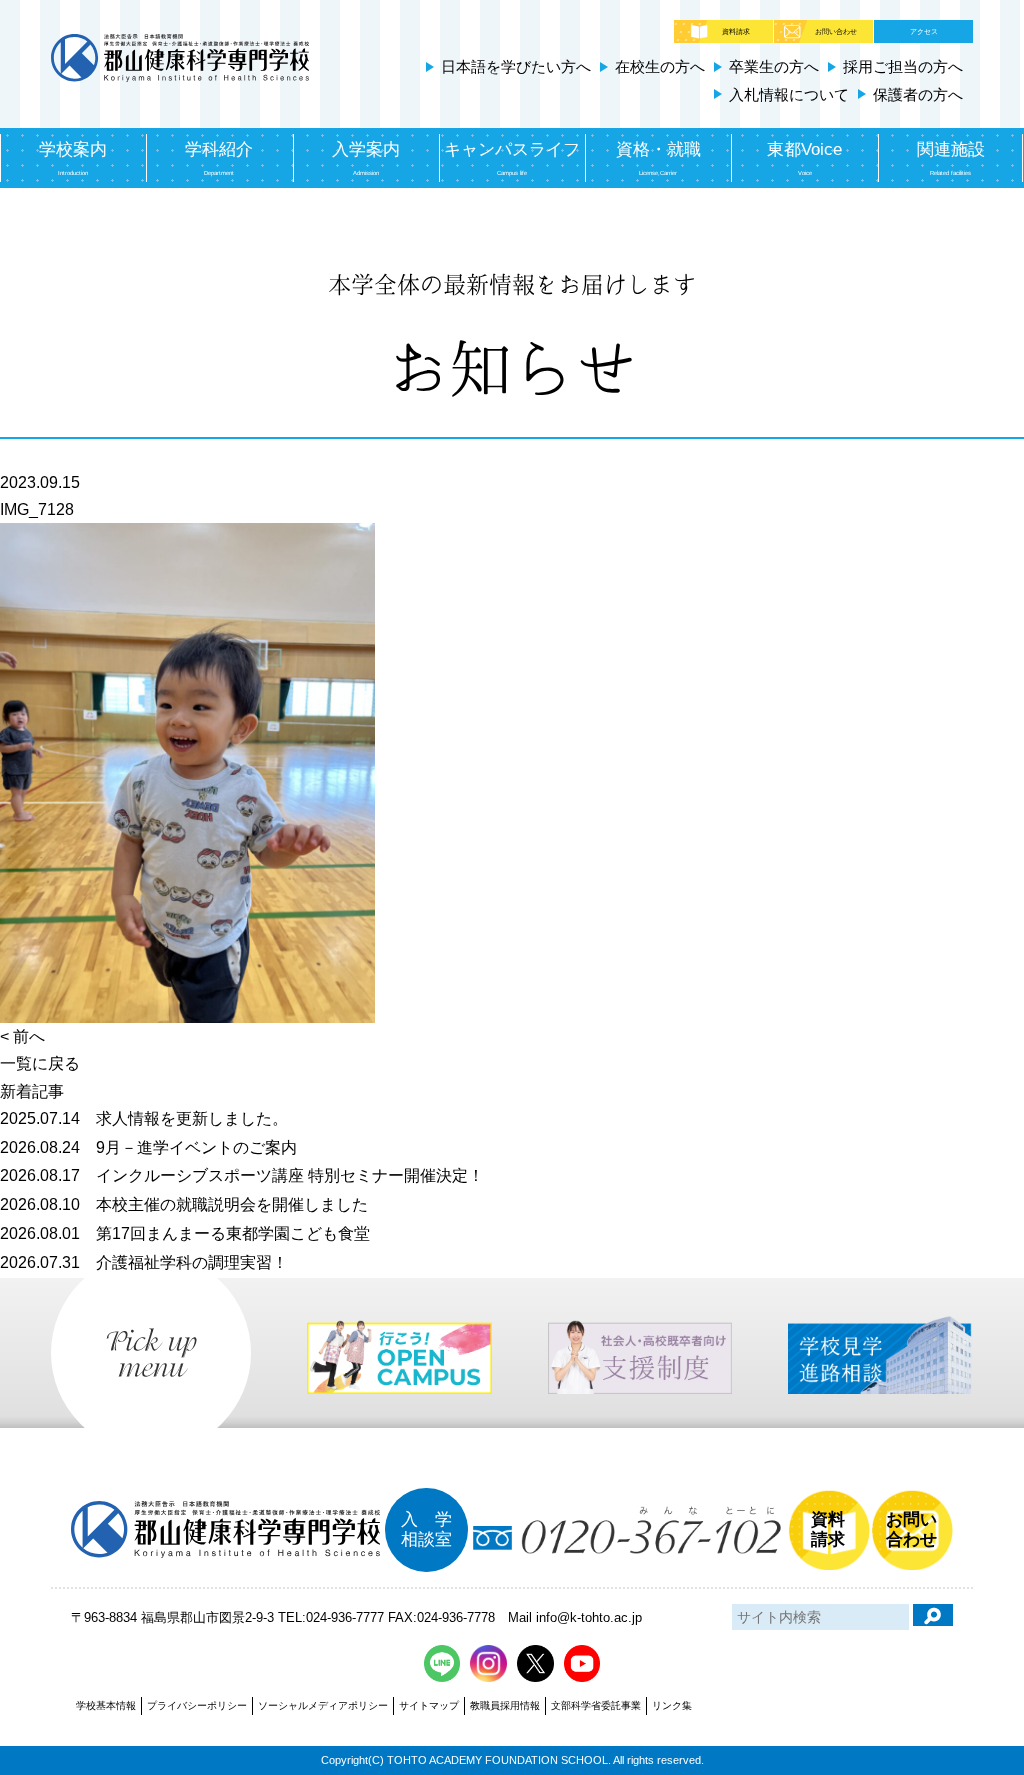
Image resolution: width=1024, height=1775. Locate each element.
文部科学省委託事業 (596, 1705)
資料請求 (736, 31)
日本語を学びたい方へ (516, 66)
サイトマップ (429, 1705)
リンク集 (672, 1705)
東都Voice (804, 158)
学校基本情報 (106, 1705)
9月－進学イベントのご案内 (148, 1147)
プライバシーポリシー (197, 1705)
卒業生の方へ (774, 66)
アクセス (924, 31)
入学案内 (366, 158)
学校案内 (73, 158)
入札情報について (789, 94)
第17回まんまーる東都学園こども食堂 (185, 1233)
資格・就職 (658, 158)
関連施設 (951, 158)
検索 (933, 1615)
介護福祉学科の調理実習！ (144, 1262)
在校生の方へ (660, 66)
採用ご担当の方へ (903, 66)
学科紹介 (219, 158)
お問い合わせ (836, 31)
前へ (29, 1036)
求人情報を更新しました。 (144, 1118)
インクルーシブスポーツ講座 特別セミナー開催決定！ (242, 1175)
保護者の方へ (918, 94)
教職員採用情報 (505, 1705)
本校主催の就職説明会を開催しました (184, 1204)
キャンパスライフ (512, 158)
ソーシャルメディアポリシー (323, 1705)
